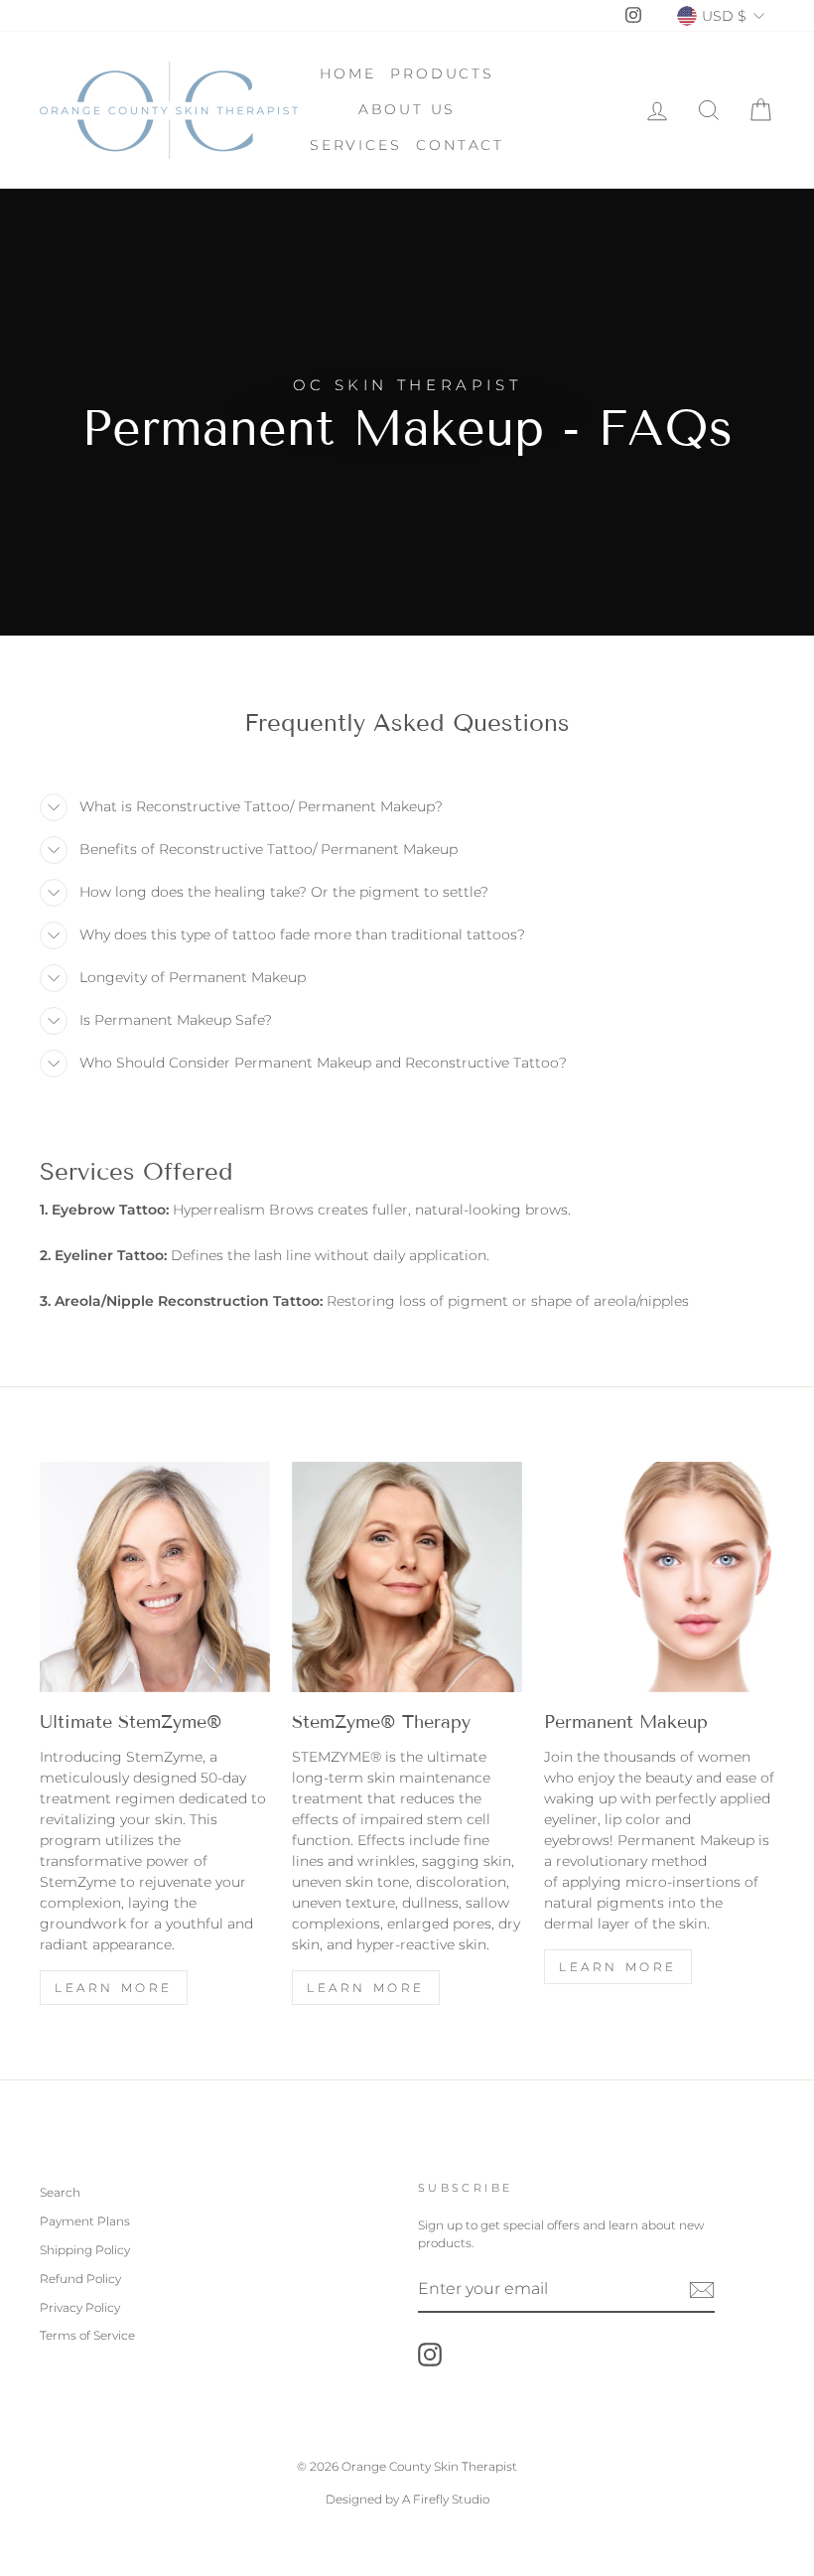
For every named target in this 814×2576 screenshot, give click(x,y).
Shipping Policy (85, 2250)
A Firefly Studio (444, 2499)
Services (355, 145)
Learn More (114, 1988)
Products (442, 73)
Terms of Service (87, 2335)
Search (60, 2192)
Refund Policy (80, 2279)
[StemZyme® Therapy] (407, 1577)
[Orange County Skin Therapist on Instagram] (430, 2355)
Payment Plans (85, 2221)
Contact (460, 145)
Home (347, 73)
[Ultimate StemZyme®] (155, 1577)
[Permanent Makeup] (659, 1577)
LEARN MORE (366, 1988)
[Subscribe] (702, 2290)
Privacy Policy (80, 2307)
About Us (407, 109)
